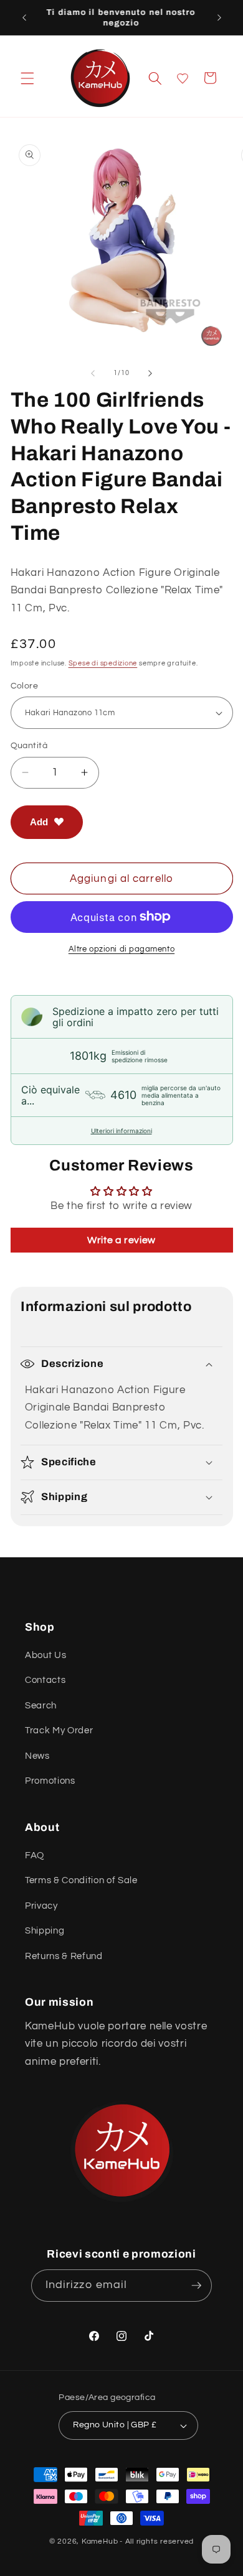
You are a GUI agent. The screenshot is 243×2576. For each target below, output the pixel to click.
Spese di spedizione (103, 663)
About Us (45, 1655)
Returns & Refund (64, 1956)
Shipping (45, 1930)
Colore (25, 686)
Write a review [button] (121, 1240)
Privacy (41, 1906)
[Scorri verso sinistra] (93, 373)
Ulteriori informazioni (121, 1131)
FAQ (35, 1855)
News (37, 1756)
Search (41, 1705)
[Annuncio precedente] (24, 17)
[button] (27, 78)
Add (39, 822)
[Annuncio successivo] (219, 17)
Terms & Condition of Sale (81, 1880)
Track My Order (59, 1730)
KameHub (100, 2541)
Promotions (50, 1781)
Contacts (45, 1680)
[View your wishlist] (183, 78)
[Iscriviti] (196, 2286)
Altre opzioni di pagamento (121, 949)
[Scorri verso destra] (150, 373)
